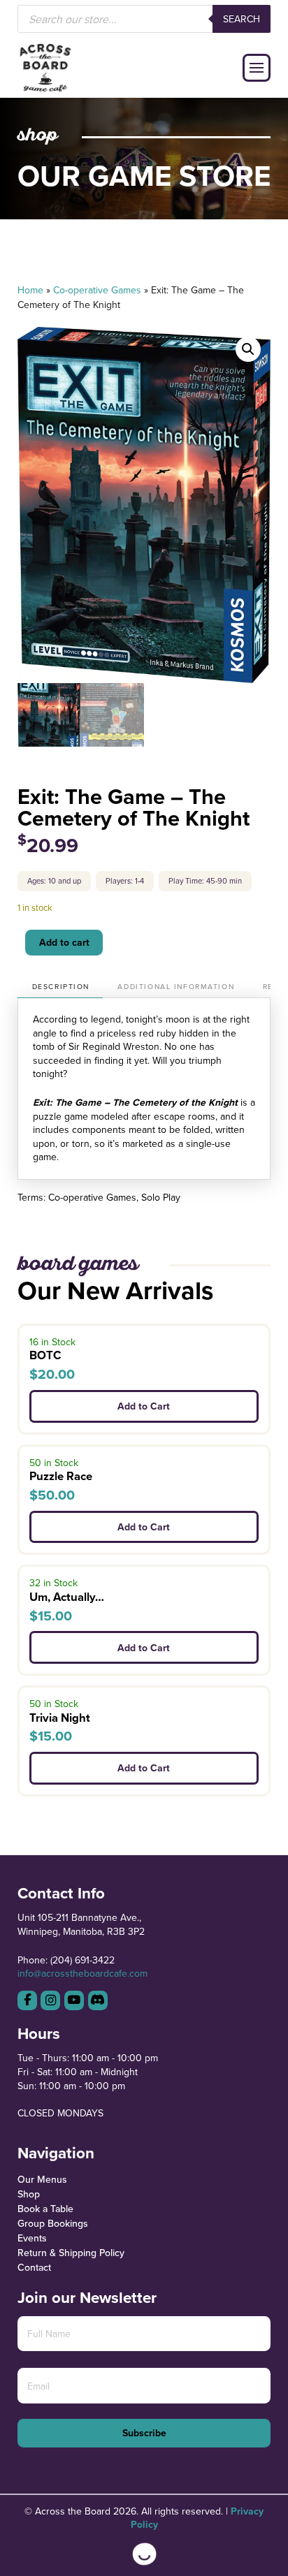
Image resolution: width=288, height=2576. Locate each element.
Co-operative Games (97, 290)
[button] (257, 68)
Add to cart (64, 942)
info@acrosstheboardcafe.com (82, 1973)
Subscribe (144, 2433)
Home (30, 290)
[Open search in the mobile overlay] (144, 19)
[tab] (60, 987)
